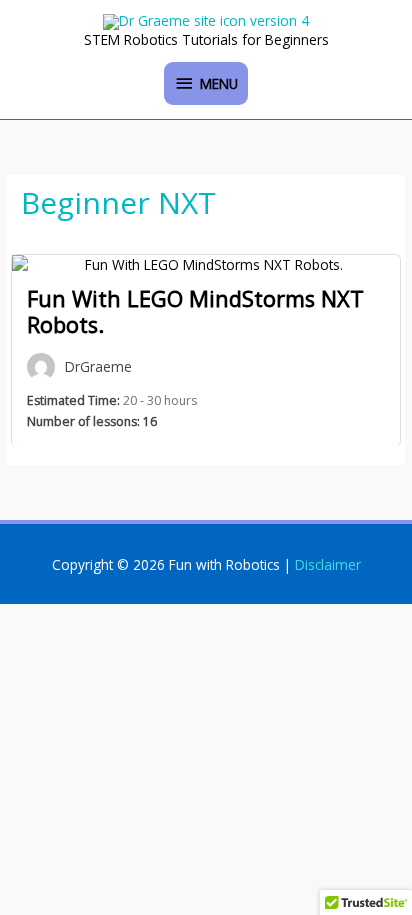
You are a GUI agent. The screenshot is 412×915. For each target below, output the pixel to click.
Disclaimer (328, 564)
